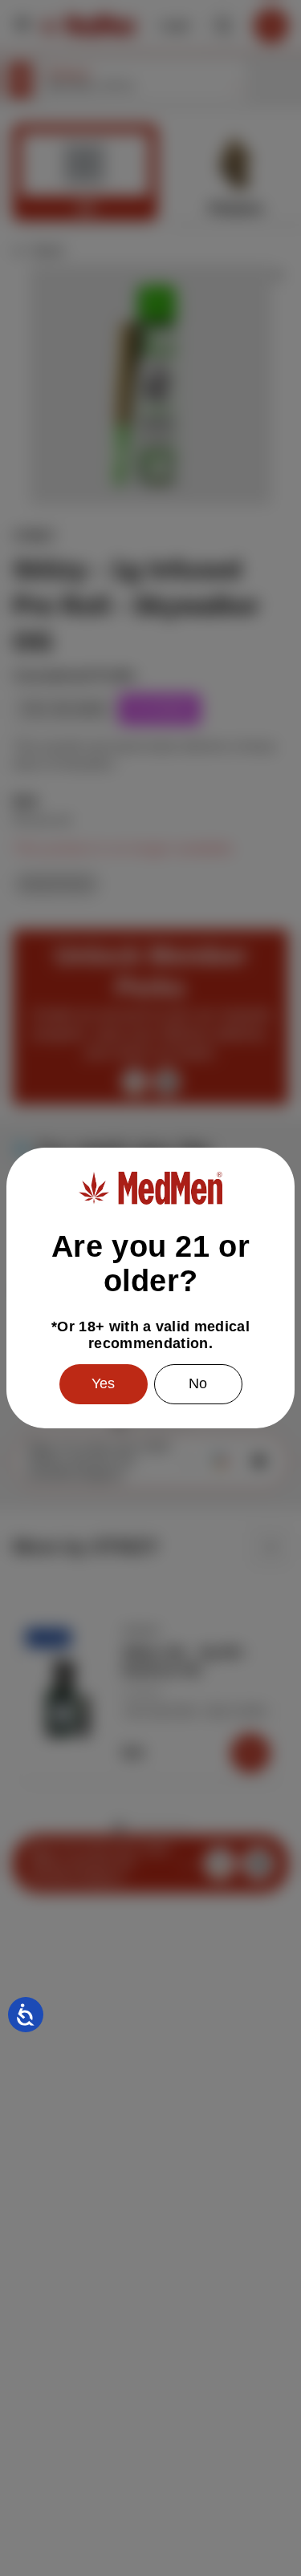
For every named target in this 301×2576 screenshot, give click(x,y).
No (198, 1383)
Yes (103, 1383)
